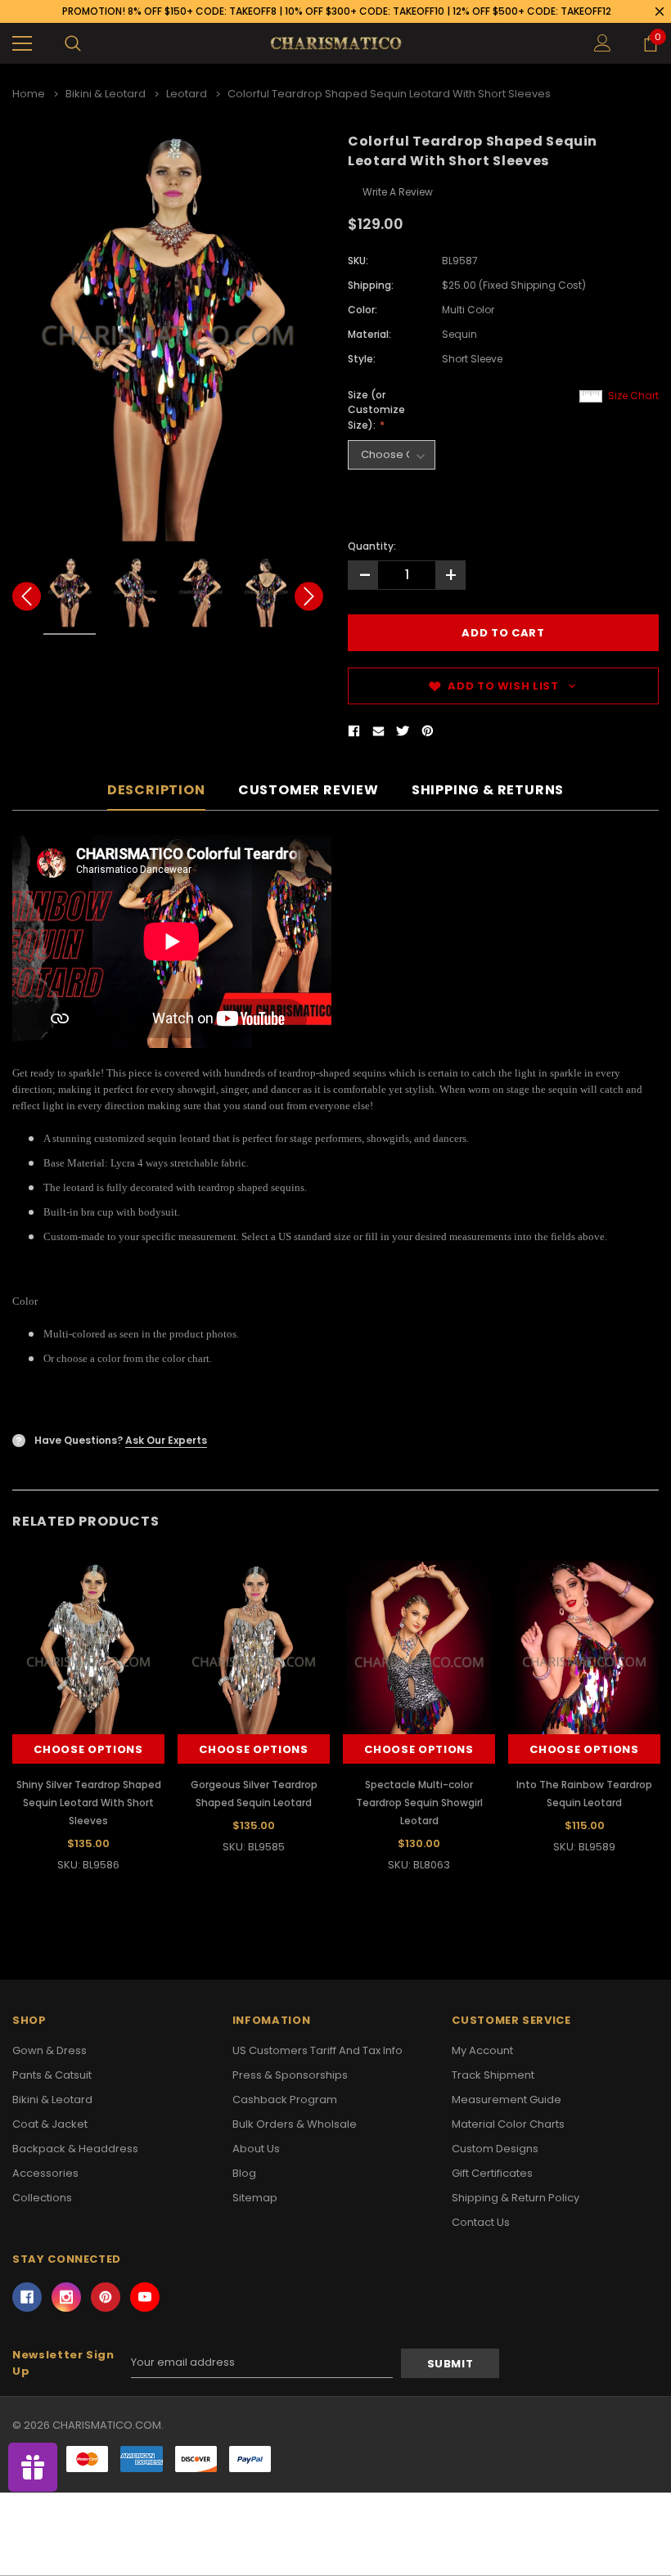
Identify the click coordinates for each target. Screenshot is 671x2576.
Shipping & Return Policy (516, 2198)
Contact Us (481, 2222)
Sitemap (255, 2198)
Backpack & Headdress (75, 2149)
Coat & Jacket (50, 2124)
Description (156, 791)
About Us (256, 2149)
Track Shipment (493, 2075)
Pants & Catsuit (52, 2075)
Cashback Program (285, 2099)
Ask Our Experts (166, 1440)
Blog (244, 2173)
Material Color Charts (508, 2124)
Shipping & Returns (488, 791)
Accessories (45, 2173)
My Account (482, 2050)
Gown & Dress (50, 2050)
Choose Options (88, 1749)
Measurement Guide (507, 2099)
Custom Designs (495, 2149)
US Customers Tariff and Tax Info (317, 2050)
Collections (42, 2198)
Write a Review (398, 192)
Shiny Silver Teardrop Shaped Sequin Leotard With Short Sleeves (89, 1803)
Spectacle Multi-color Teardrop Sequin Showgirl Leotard (419, 1803)
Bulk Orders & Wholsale (295, 2124)
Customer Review (308, 791)
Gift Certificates (492, 2173)
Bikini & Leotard (52, 2099)
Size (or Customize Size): (376, 410)
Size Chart (633, 396)
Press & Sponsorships (290, 2075)
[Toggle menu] (22, 43)
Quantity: (372, 546)
